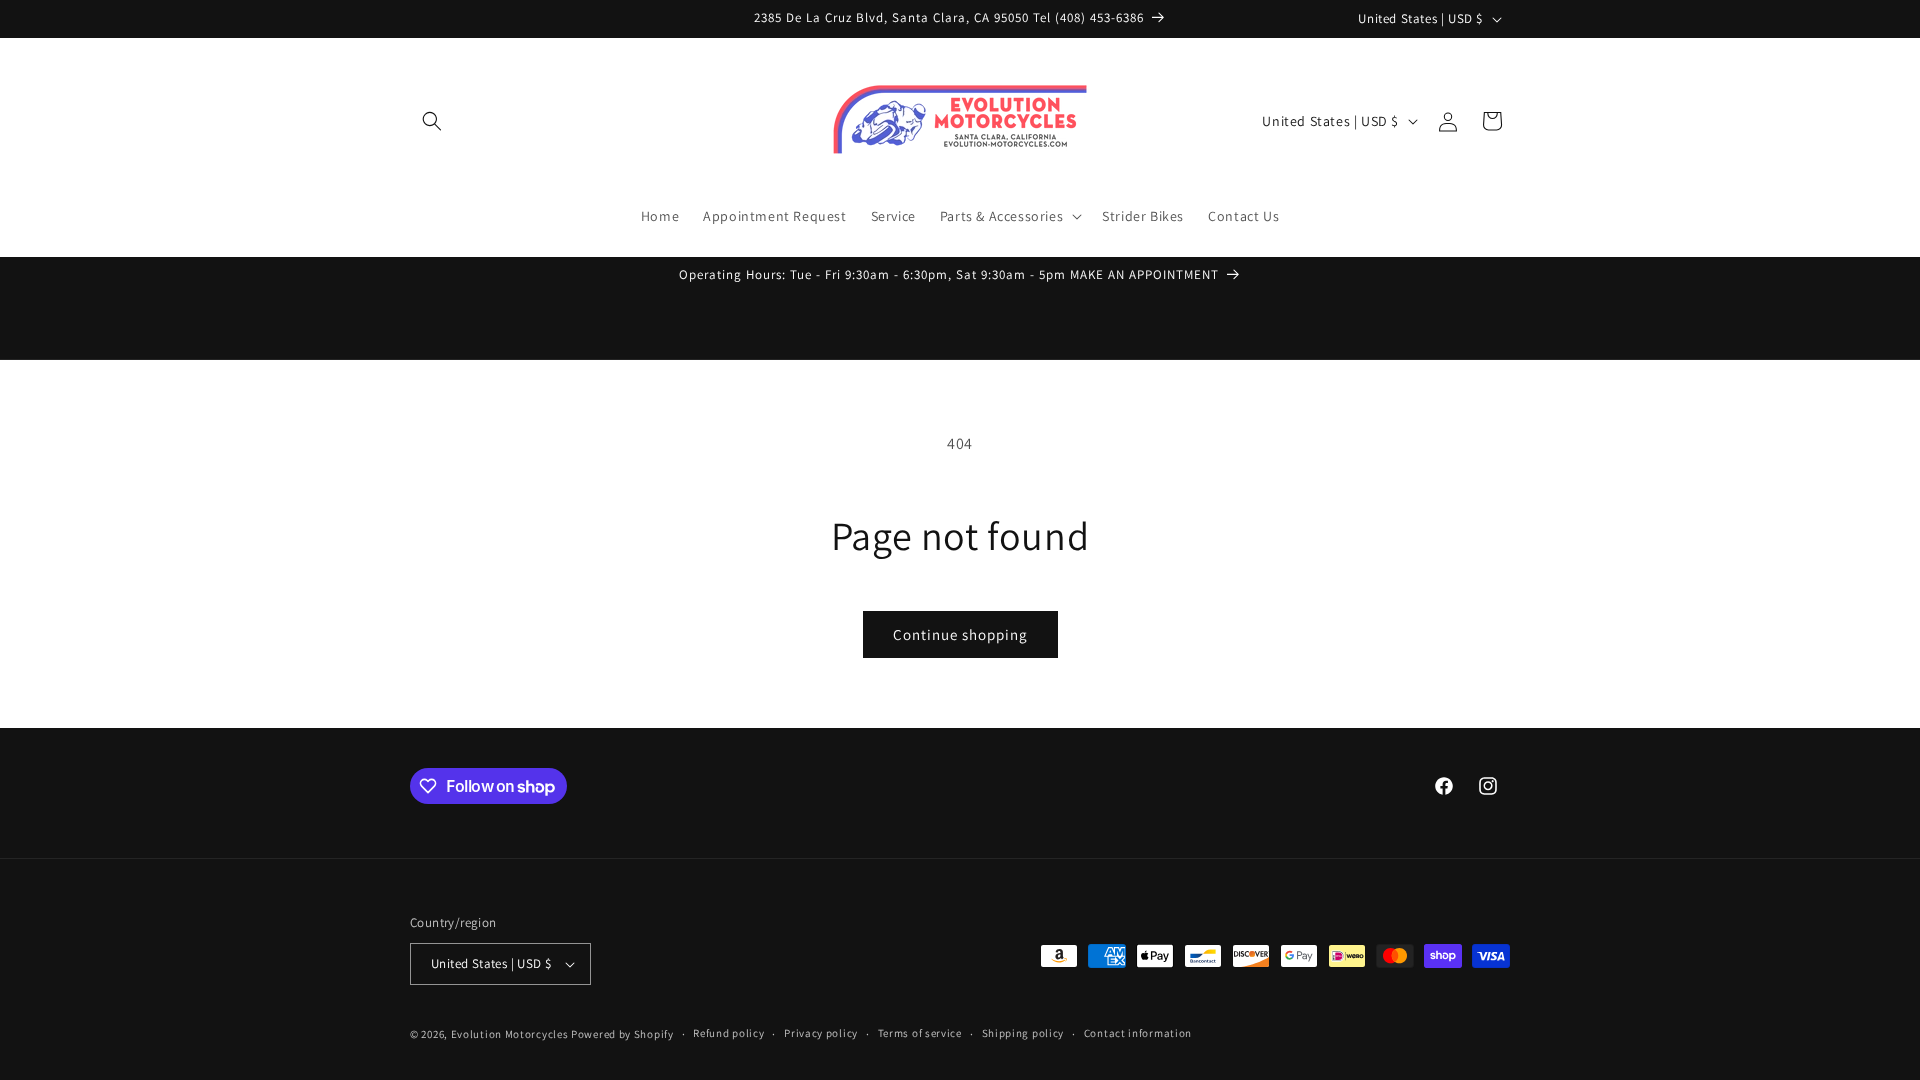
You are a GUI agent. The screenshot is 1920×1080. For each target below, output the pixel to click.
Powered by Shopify (622, 1034)
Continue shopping (960, 634)
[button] (432, 121)
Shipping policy (1023, 1033)
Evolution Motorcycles (510, 1034)
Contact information (1138, 1033)
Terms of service (920, 1033)
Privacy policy (821, 1033)
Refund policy (728, 1033)
